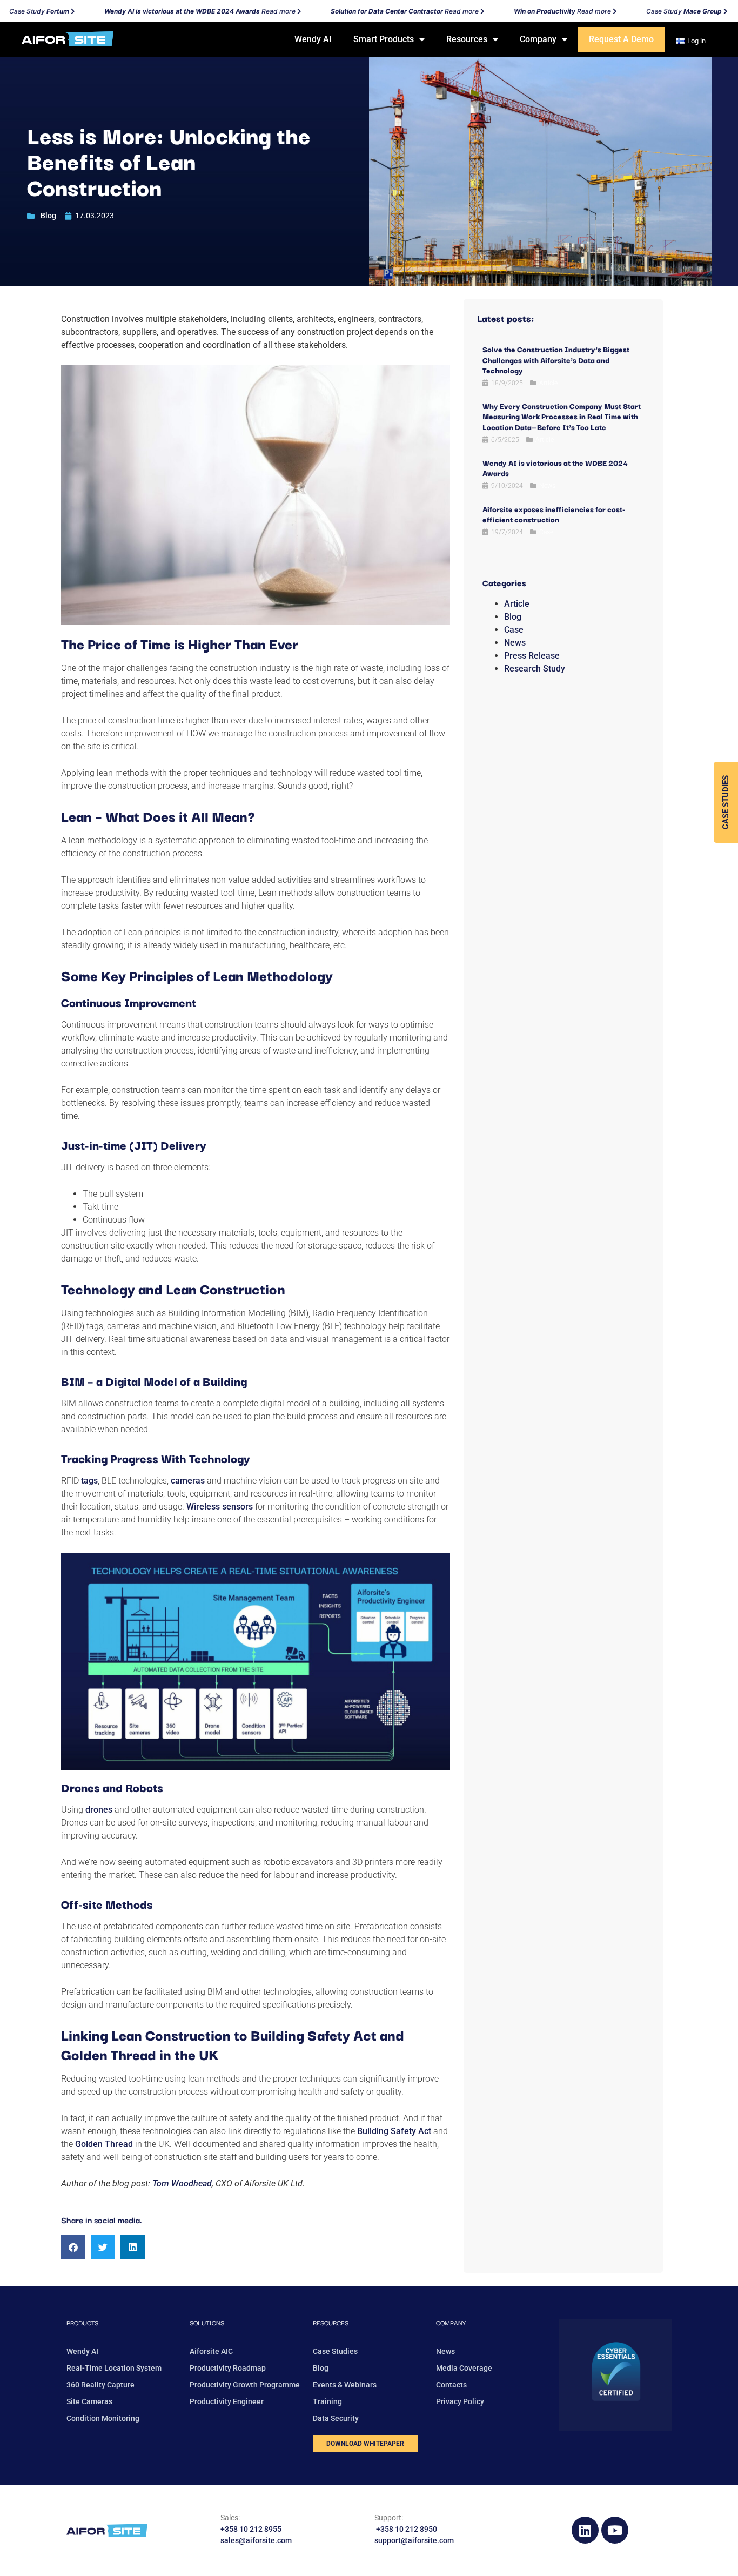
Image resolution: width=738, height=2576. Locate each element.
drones (100, 1810)
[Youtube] (615, 2530)
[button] (73, 2247)
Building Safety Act (394, 2131)
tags (89, 1481)
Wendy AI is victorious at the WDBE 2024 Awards (555, 468)
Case (546, 532)
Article (548, 383)
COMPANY (451, 2322)
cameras (189, 1481)
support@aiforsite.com (414, 2540)
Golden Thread (104, 2144)
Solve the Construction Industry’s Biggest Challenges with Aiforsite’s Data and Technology (556, 359)
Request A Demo (621, 39)
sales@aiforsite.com (256, 2540)
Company (538, 39)
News (547, 486)
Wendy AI (313, 39)
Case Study (672, 11)
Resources (467, 39)
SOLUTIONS (207, 2322)
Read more (188, 11)
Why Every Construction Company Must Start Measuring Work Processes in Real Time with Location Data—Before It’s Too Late (562, 416)
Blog (48, 216)
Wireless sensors (220, 1507)
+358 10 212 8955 (251, 2529)
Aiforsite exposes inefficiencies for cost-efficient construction (554, 514)
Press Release (532, 656)
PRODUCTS (82, 2322)
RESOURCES (331, 2322)
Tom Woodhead (182, 2183)
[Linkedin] (585, 2530)
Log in (696, 41)
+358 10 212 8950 (406, 2529)
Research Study (535, 669)
